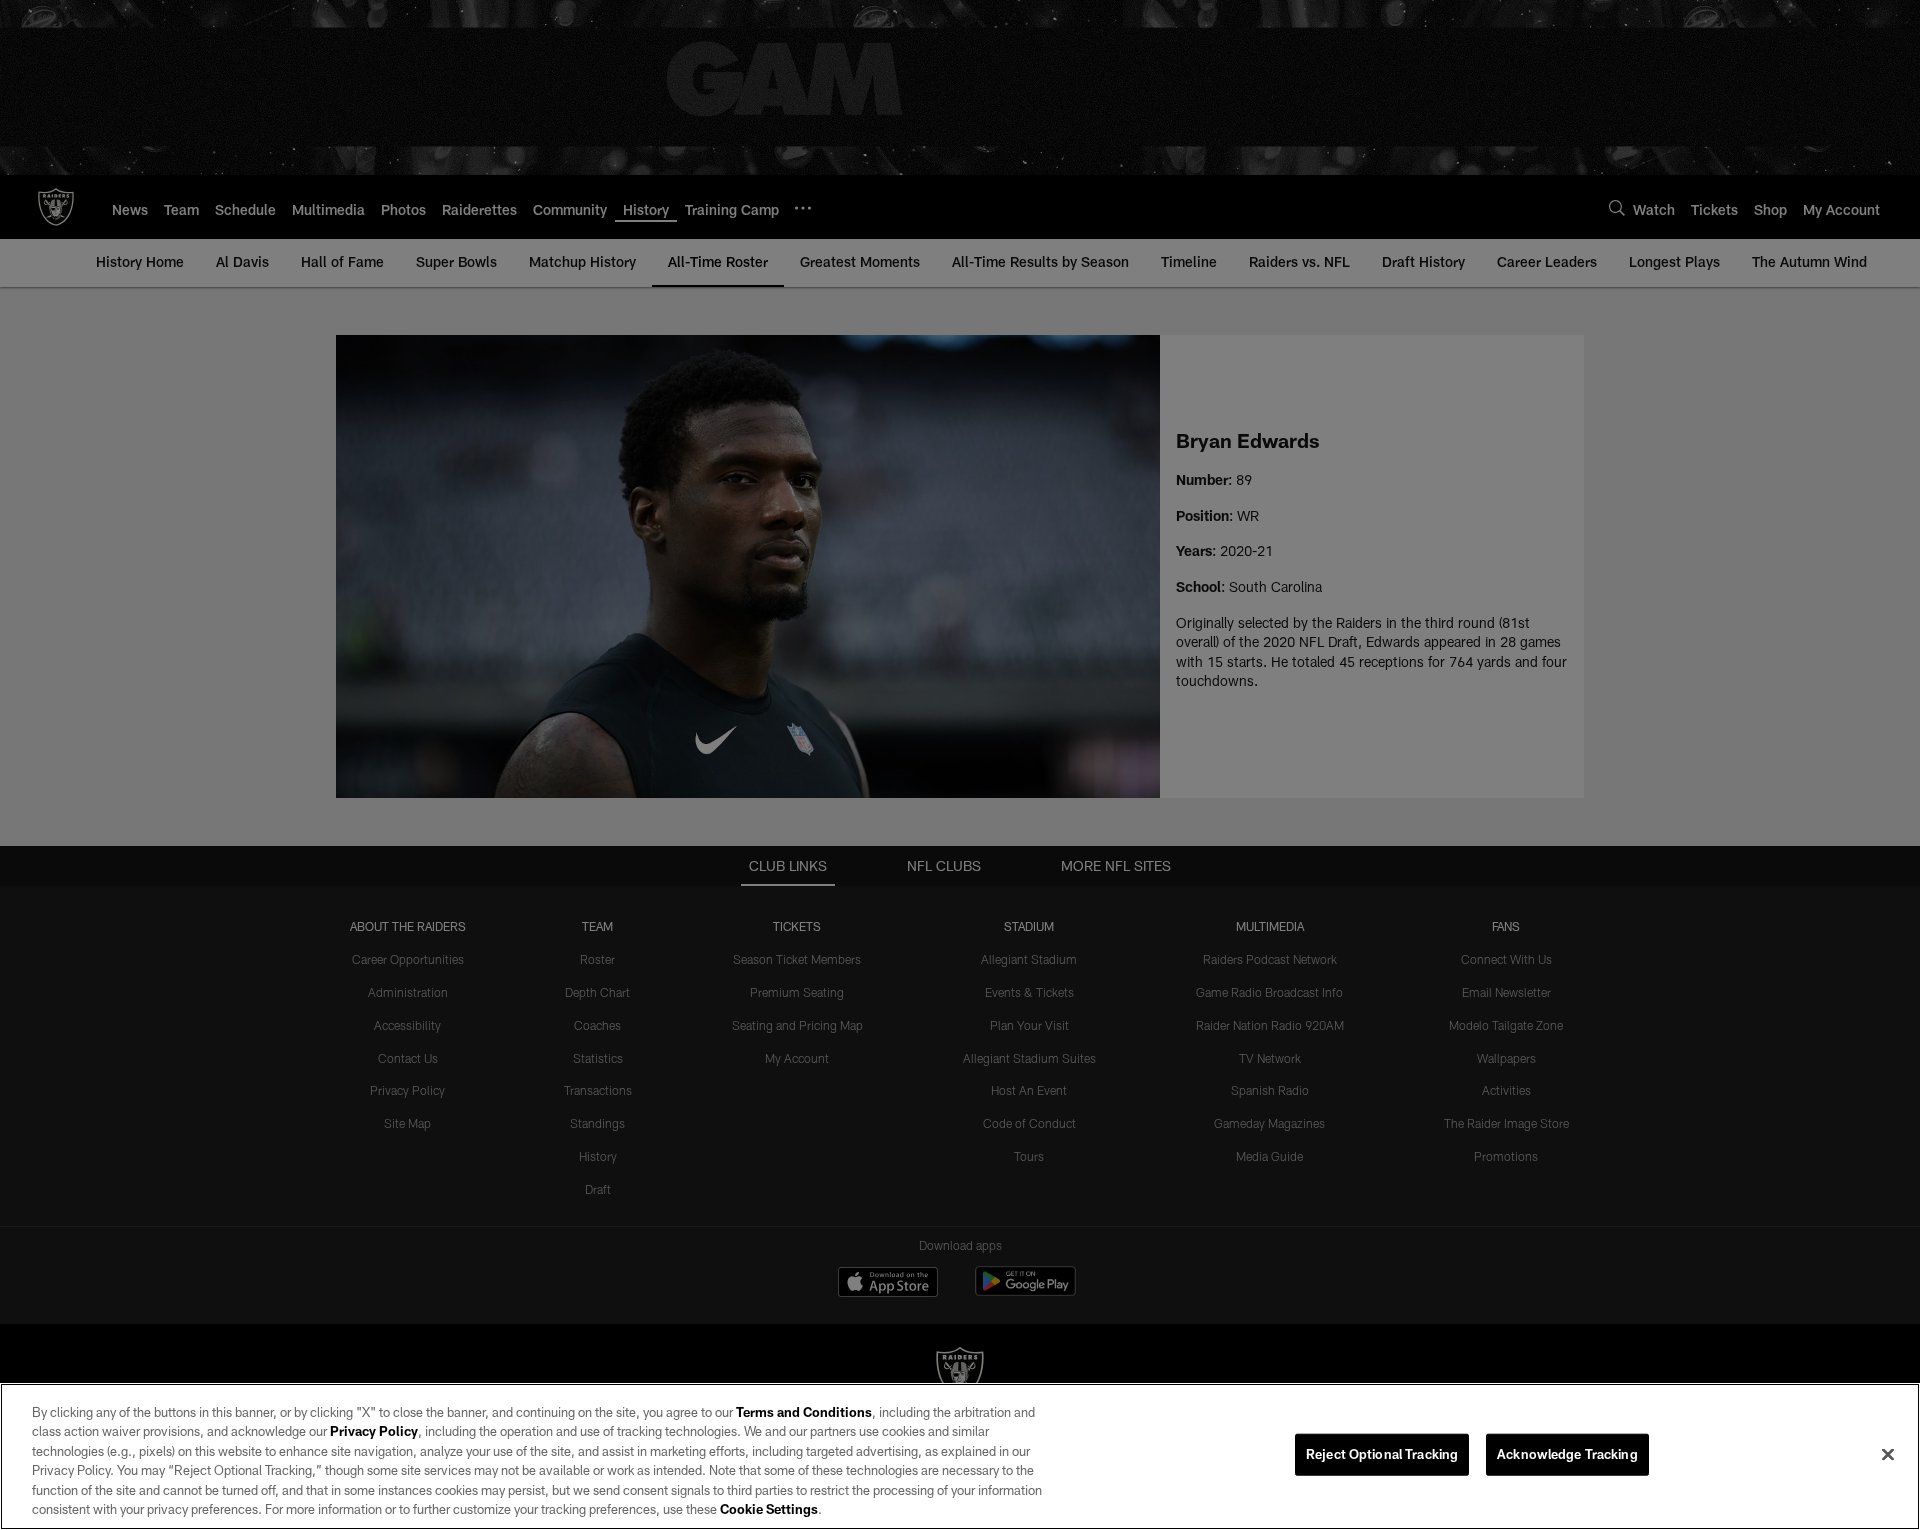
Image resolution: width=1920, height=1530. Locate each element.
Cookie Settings (769, 1509)
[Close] (1888, 1455)
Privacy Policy (374, 1431)
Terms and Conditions (804, 1412)
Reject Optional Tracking (1382, 1454)
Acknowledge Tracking (1567, 1454)
